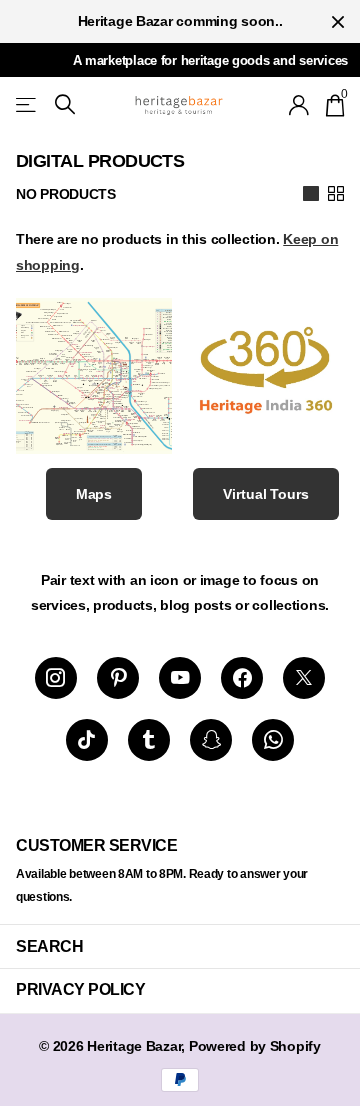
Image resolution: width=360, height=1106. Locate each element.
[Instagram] (56, 678)
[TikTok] (87, 740)
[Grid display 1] (311, 194)
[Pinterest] (118, 678)
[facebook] (242, 678)
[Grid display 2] (336, 194)
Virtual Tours (265, 494)
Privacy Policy (80, 989)
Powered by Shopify (255, 1046)
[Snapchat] (211, 740)
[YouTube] (180, 678)
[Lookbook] (94, 414)
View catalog (27, 104)
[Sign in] (299, 105)
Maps (94, 494)
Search (49, 946)
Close (338, 21)
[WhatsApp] (273, 740)
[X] (304, 678)
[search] (65, 104)
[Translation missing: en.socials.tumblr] (149, 740)
